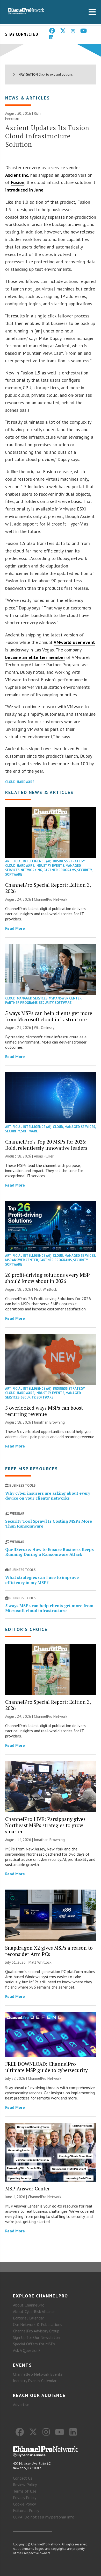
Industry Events (50, 866)
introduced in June (24, 190)
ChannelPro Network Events (38, 2374)
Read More (15, 928)
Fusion (18, 182)
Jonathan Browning (49, 1422)
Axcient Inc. (17, 175)
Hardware (26, 782)
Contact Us (23, 2478)
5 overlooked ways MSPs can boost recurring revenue (44, 1411)
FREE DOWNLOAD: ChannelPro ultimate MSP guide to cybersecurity (46, 2067)
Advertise (21, 2404)
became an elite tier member (35, 657)
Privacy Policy (25, 2497)
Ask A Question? (27, 2350)
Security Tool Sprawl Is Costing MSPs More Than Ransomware (49, 1524)
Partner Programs (60, 870)
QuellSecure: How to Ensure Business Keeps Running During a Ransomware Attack (49, 1552)
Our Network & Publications (38, 2324)
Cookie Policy (24, 2504)
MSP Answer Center (65, 998)
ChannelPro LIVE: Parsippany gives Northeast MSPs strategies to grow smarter (45, 1825)
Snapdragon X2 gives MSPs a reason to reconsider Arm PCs (49, 1951)
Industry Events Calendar (35, 2381)
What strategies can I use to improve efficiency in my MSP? (42, 1580)
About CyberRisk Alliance (34, 2311)
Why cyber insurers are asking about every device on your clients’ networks (48, 1496)
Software (14, 874)
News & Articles (28, 98)
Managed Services (32, 998)
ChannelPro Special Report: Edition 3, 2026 (48, 888)
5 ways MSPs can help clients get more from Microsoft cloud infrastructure (49, 1016)
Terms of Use (25, 2491)
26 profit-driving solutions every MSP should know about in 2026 (48, 1278)
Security (84, 870)
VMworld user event (74, 642)
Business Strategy (69, 861)
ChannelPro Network (51, 899)
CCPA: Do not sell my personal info (44, 2517)
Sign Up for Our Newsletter (37, 2337)
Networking (31, 870)
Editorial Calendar (28, 2318)
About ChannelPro (29, 2305)
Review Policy (25, 2485)
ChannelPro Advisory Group (36, 2331)
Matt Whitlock (45, 1289)
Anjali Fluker (44, 1156)
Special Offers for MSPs (34, 2344)
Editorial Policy (26, 2510)
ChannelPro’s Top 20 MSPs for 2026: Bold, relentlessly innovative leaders (46, 1145)
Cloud (10, 782)
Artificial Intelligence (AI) (28, 861)
